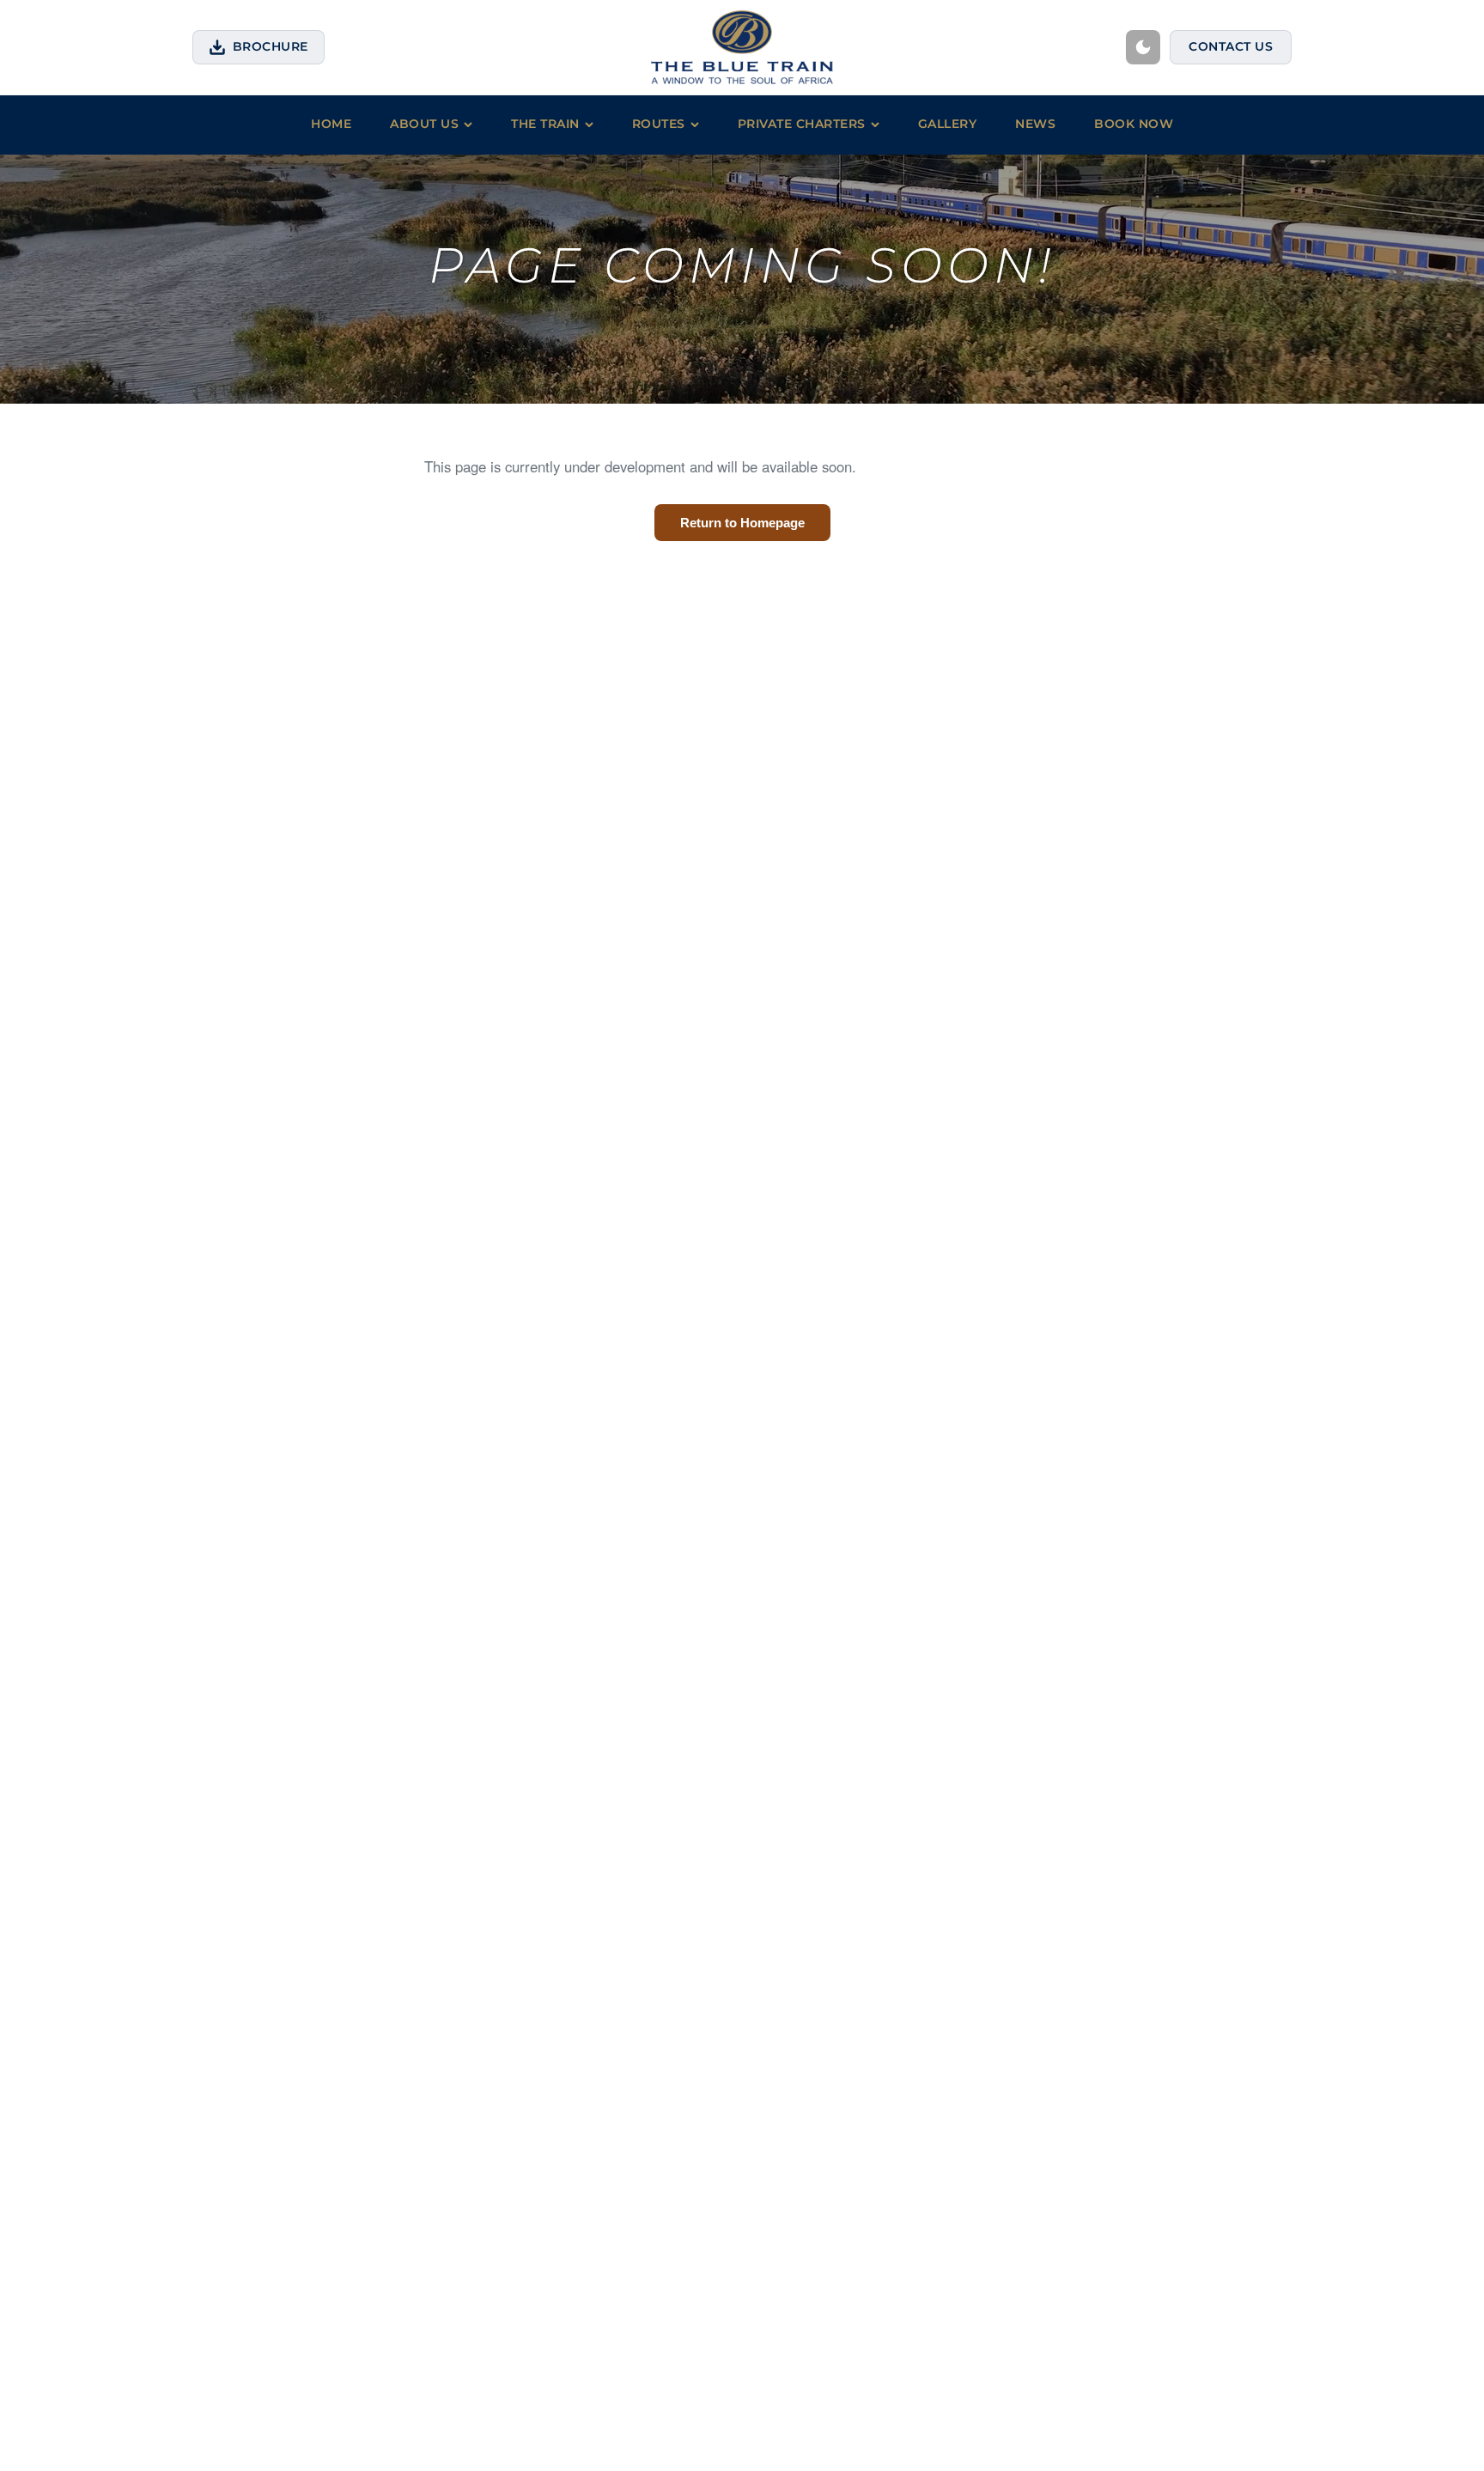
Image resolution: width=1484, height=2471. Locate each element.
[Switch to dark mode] (1143, 47)
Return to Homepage (742, 523)
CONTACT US (1231, 46)
